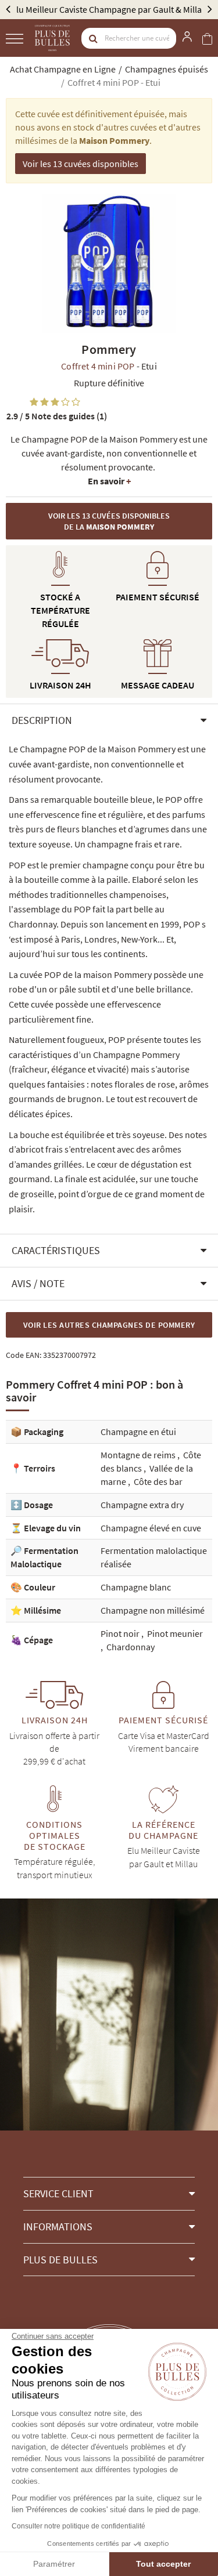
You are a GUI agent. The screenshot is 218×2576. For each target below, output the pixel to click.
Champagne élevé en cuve (151, 1528)
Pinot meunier (175, 1633)
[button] (109, 720)
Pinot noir (121, 1633)
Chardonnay (131, 1647)
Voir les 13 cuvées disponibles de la (109, 521)
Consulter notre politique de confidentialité (78, 2526)
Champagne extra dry (142, 1505)
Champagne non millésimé (153, 1610)
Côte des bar (158, 1481)
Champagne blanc (136, 1587)
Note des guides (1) (57, 416)
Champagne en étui (138, 1432)
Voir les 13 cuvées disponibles (81, 164)
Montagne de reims (139, 1455)
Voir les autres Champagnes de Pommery (109, 1325)
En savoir (109, 481)
